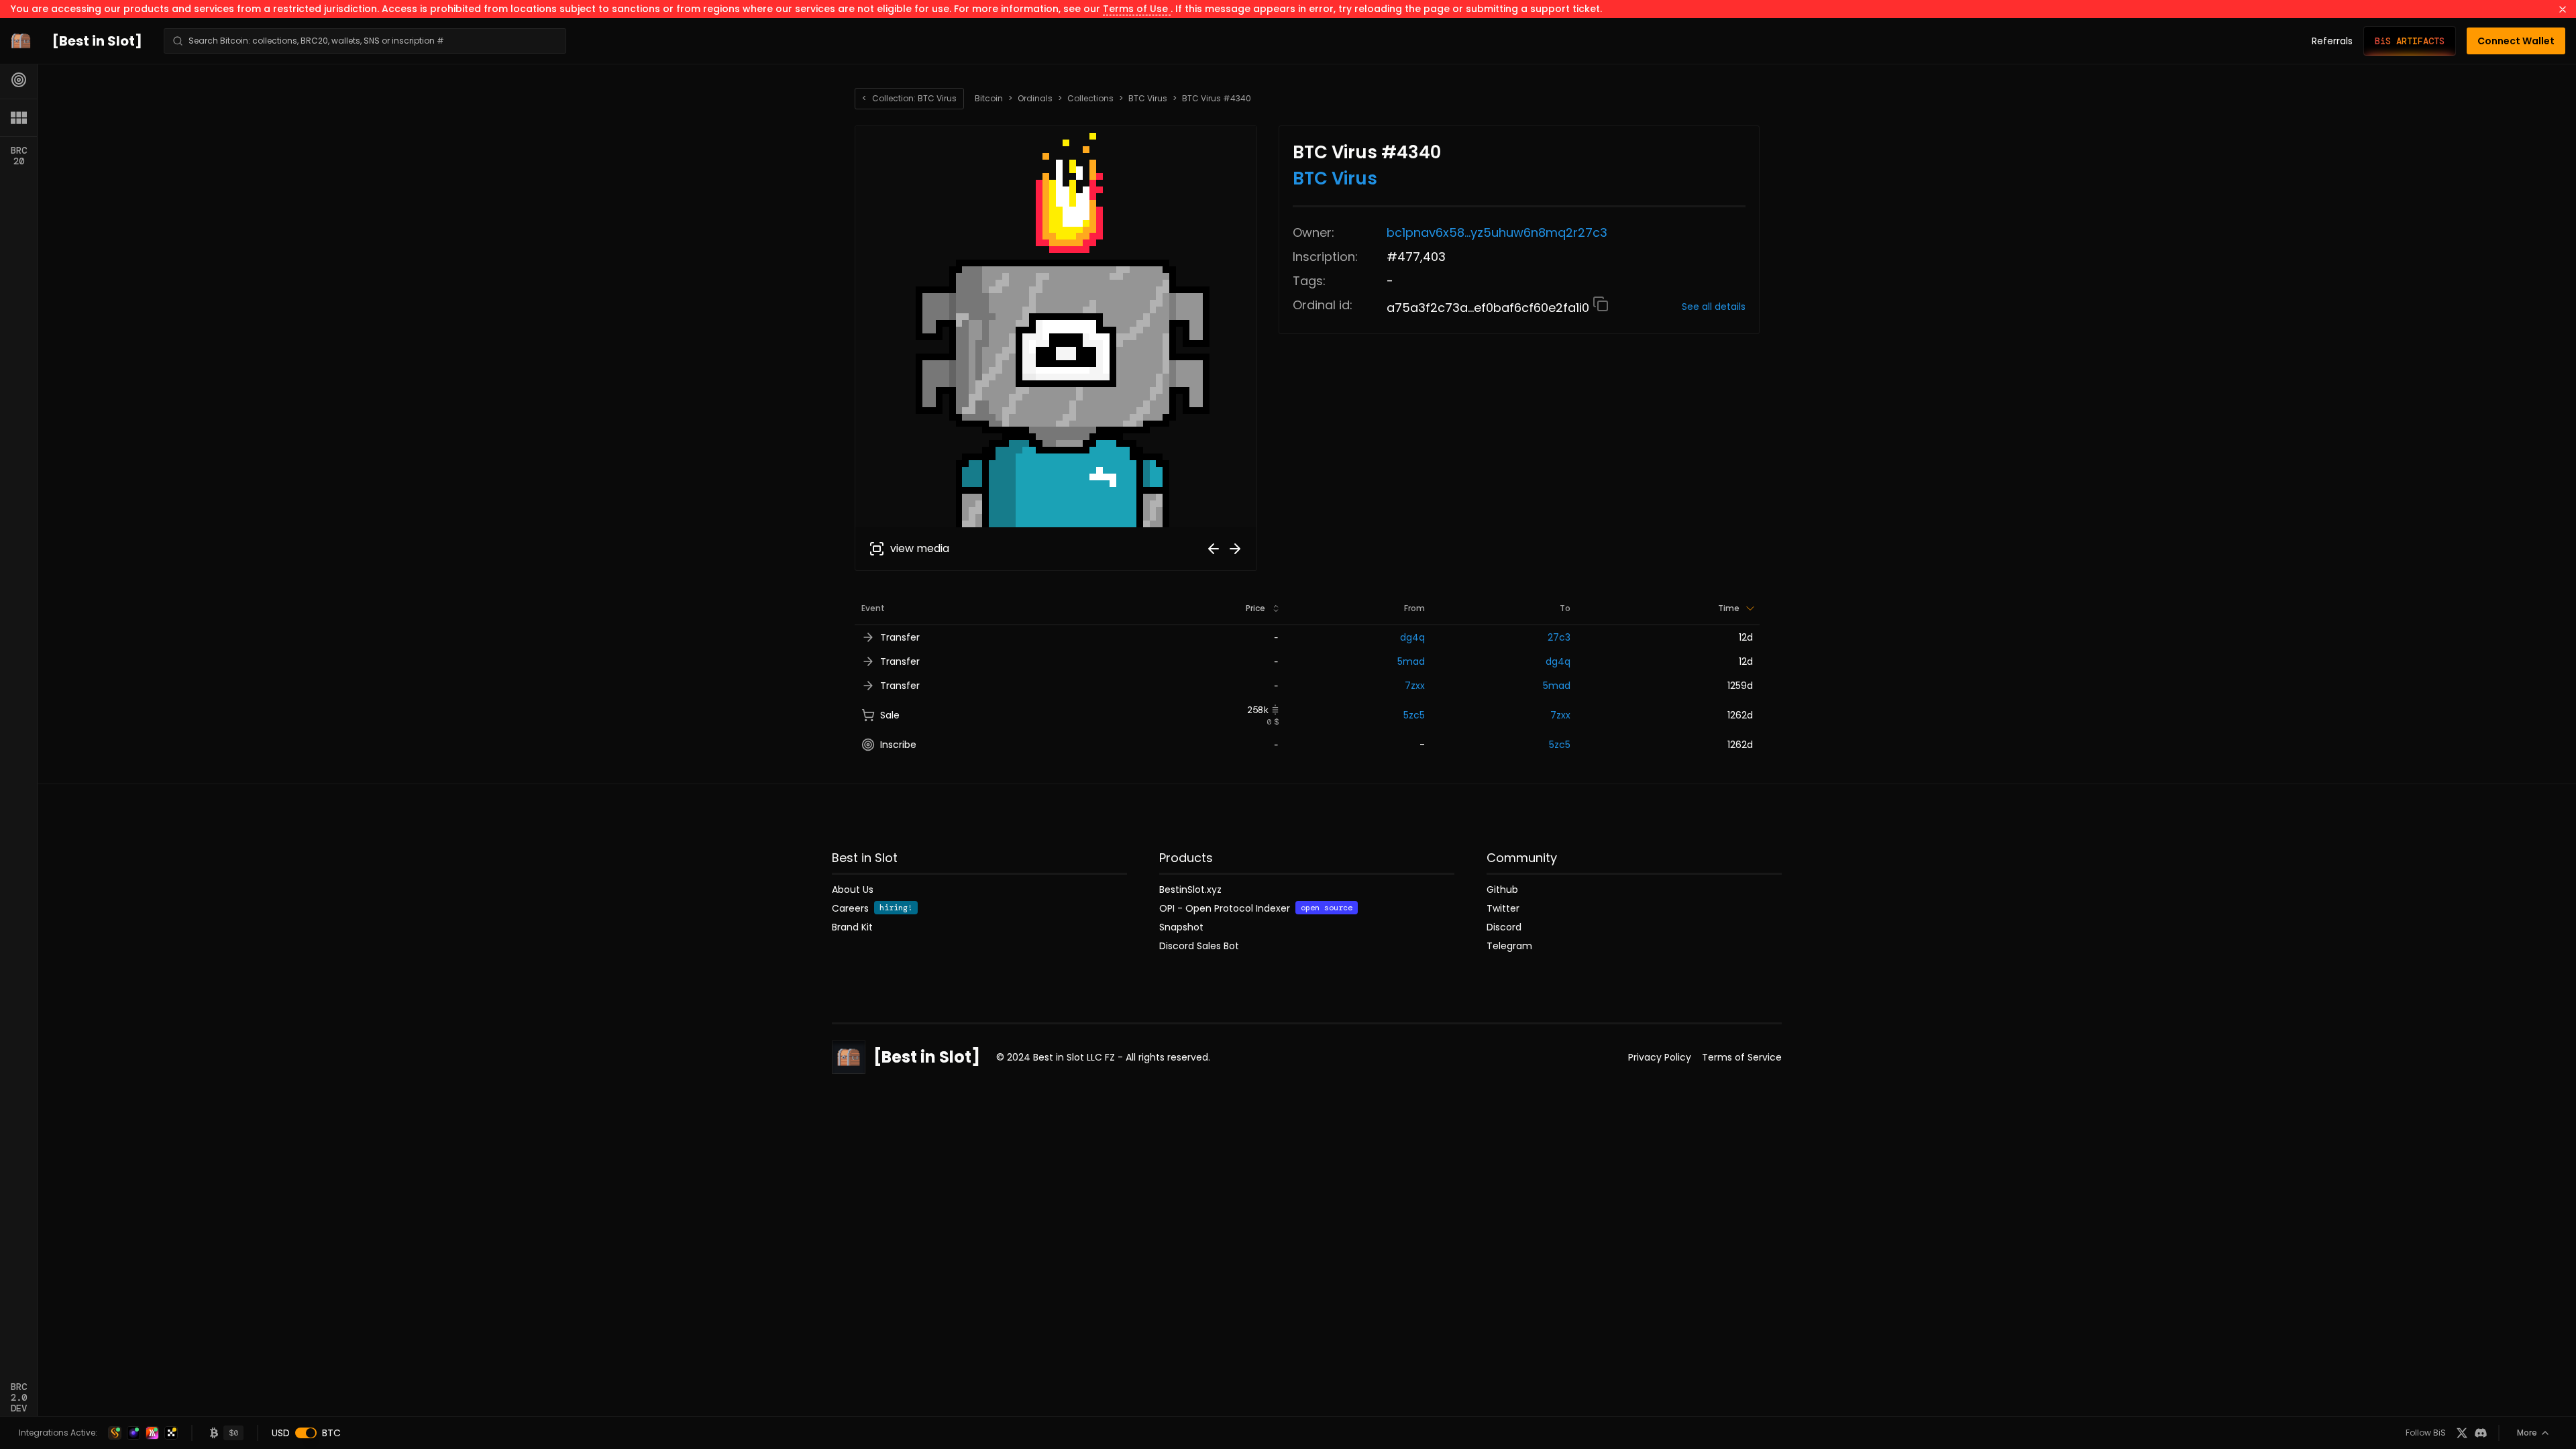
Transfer (900, 637)
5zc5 (1414, 715)
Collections (1090, 99)
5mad (1411, 661)
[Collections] (19, 117)
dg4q (1412, 637)
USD (281, 1433)
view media (920, 548)
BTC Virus (1148, 99)
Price (1255, 608)
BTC (331, 1433)
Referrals (2332, 41)
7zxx (1415, 686)
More (2527, 1433)
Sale (890, 715)
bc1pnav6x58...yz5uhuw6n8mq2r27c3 (1497, 232)
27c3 (1559, 637)
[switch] (306, 1433)
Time (1729, 608)
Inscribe (898, 745)
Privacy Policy (1660, 1057)
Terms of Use (1137, 9)
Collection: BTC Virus (909, 98)
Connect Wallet (2516, 41)
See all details (1714, 307)
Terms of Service (1742, 1057)
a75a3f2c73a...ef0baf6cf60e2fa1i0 (1490, 308)
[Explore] (19, 80)
